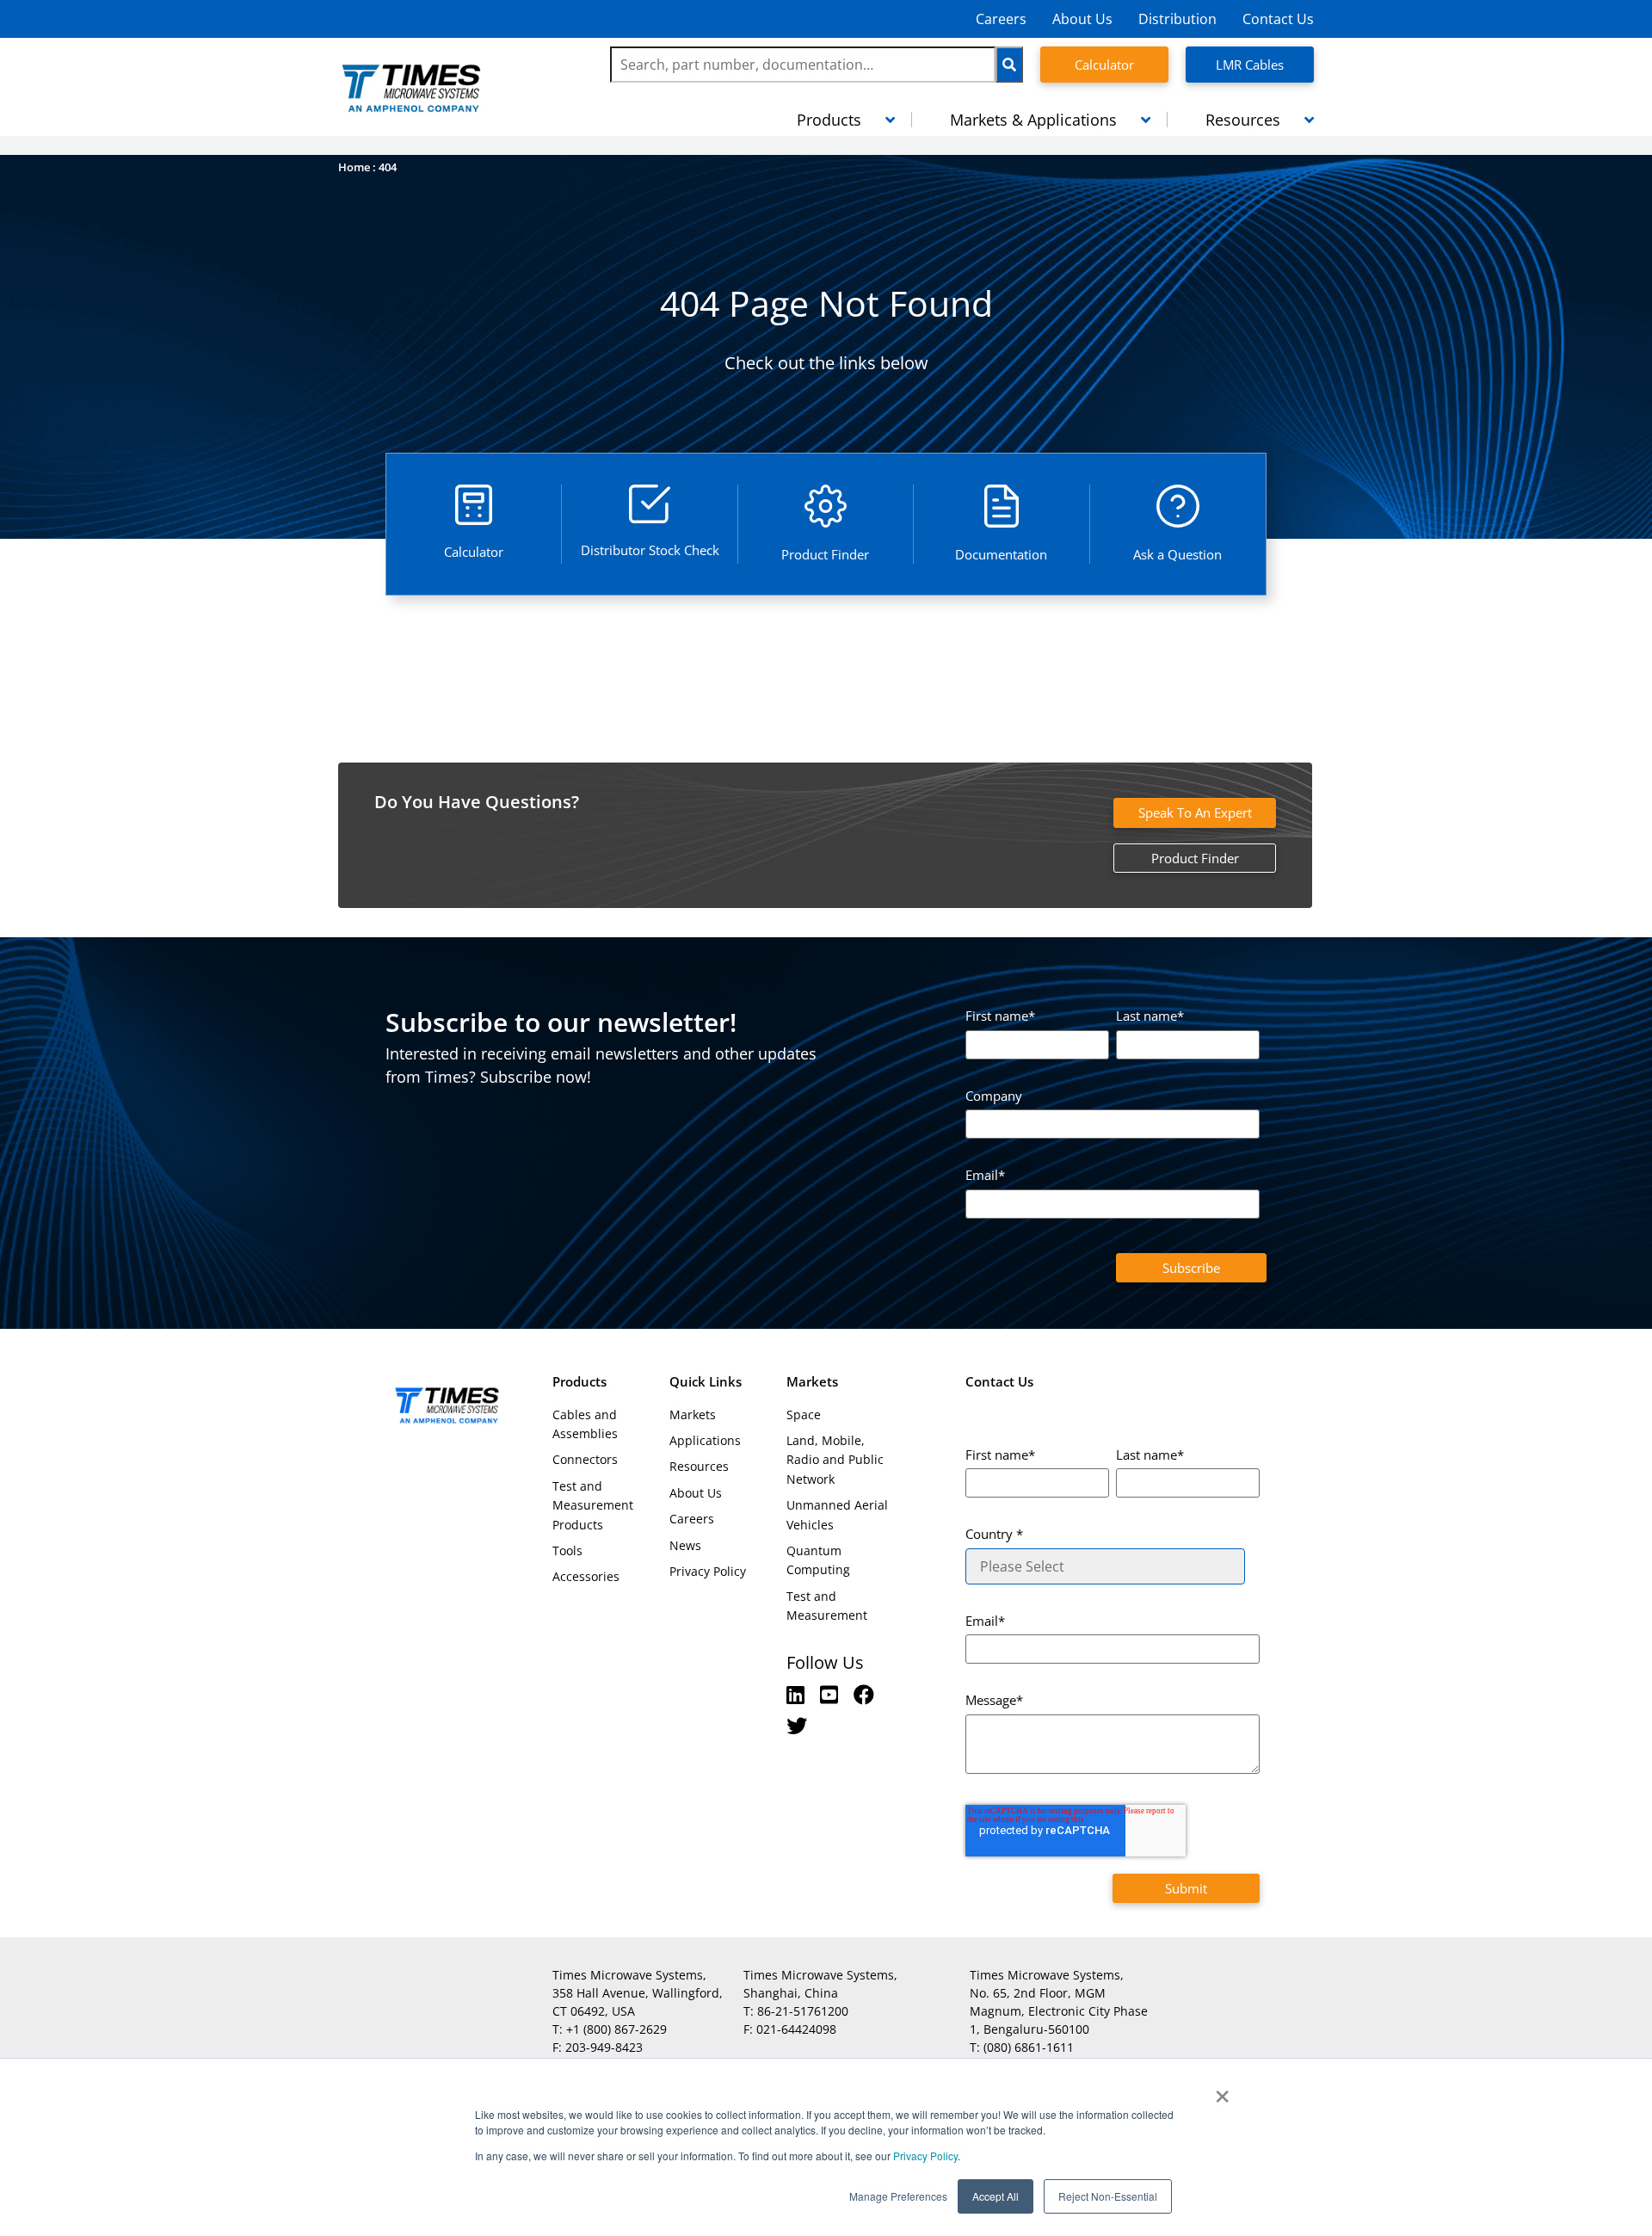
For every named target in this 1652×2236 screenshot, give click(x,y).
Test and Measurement (827, 1606)
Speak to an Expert (1195, 812)
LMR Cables (1250, 65)
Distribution (1177, 19)
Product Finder (1195, 858)
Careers (1001, 19)
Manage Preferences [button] (898, 2196)
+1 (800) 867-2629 (616, 2029)
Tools (567, 1550)
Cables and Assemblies (585, 1424)
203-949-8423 (604, 2047)
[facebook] (864, 1694)
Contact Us (1278, 19)
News (685, 1545)
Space (804, 1414)
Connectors (585, 1459)
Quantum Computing (818, 1560)
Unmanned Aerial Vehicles (837, 1514)
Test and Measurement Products (593, 1505)
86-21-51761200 (803, 2011)
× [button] (1222, 2091)
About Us (1082, 19)
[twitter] (797, 1725)
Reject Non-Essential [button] (1108, 2196)
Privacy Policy (924, 2156)
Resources (699, 1466)
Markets (693, 1414)
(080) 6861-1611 (1029, 2047)
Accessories (586, 1576)
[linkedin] (798, 1694)
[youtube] (832, 1694)
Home (354, 167)
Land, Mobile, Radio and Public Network (835, 1460)
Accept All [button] (996, 2196)
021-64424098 (796, 2029)
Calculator (1104, 65)
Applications (705, 1440)
